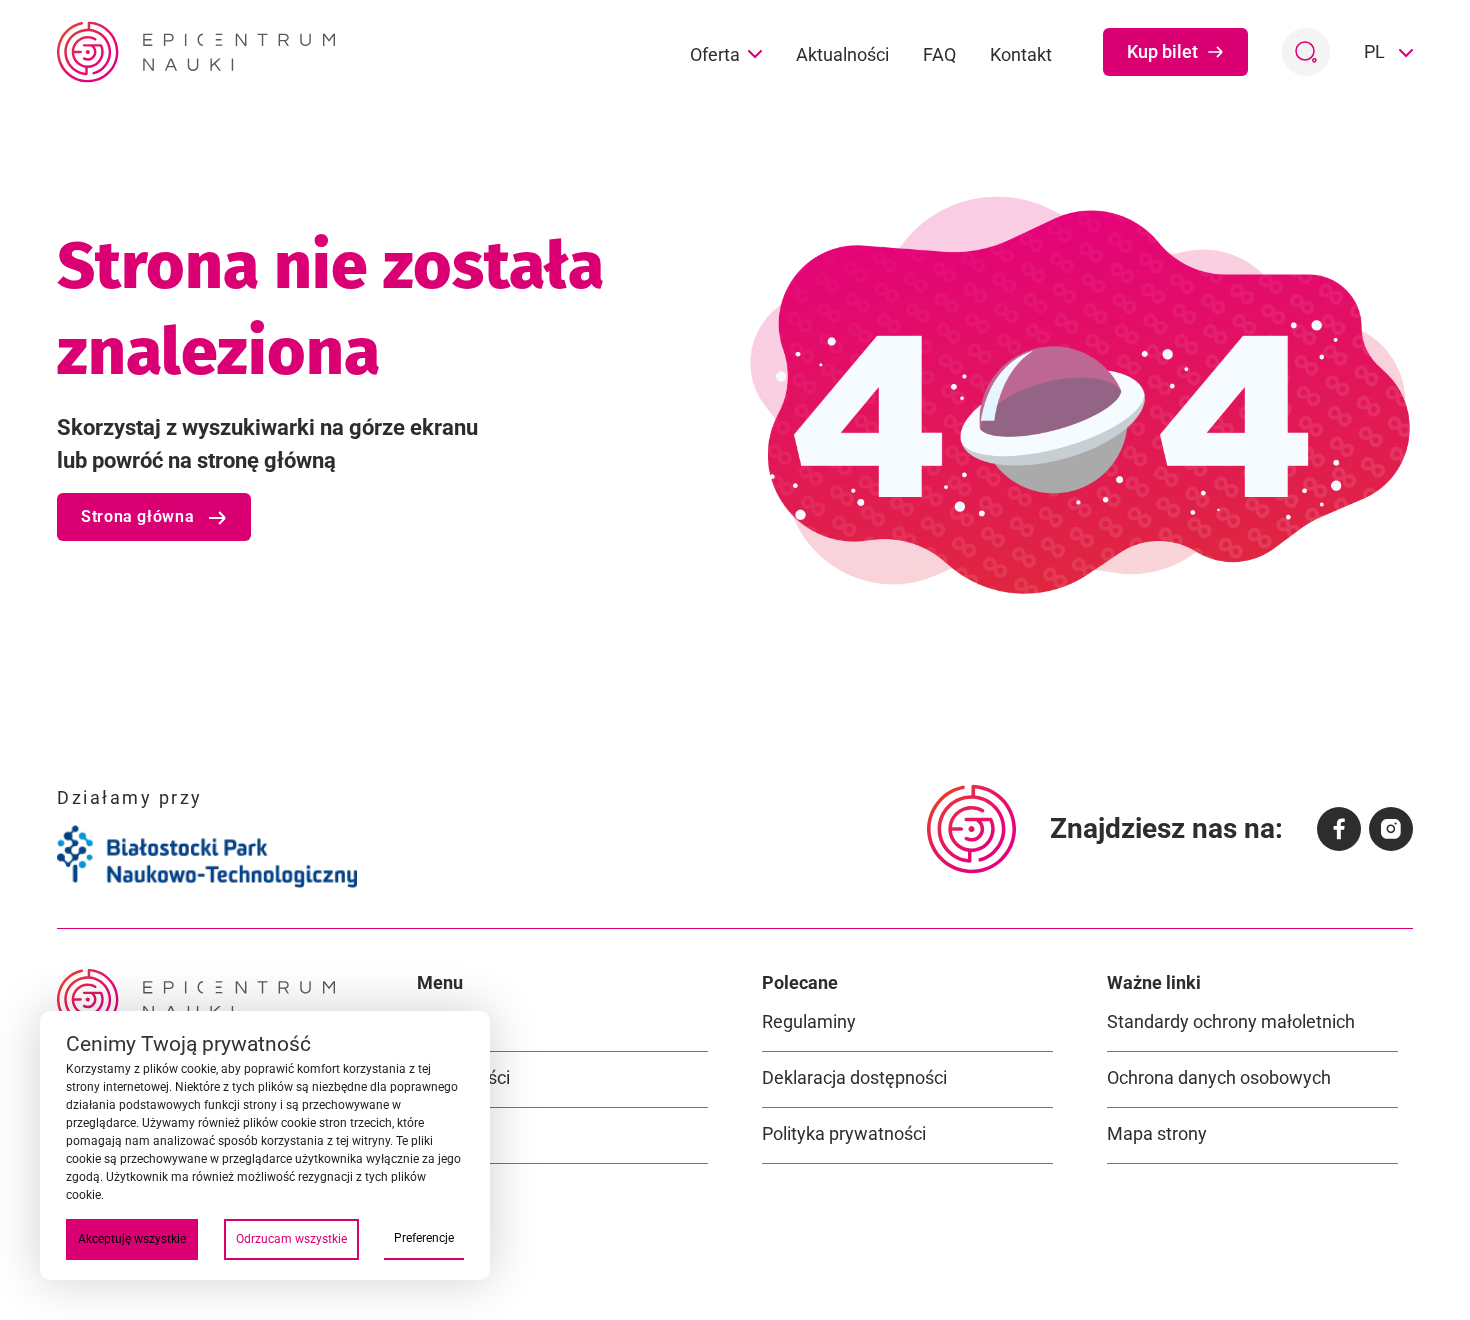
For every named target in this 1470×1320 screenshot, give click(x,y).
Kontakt (1021, 54)
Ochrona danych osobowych (1219, 1077)
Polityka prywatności (844, 1133)
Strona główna (140, 516)
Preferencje (424, 1238)
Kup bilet (1162, 51)
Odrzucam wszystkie (291, 1239)
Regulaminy (809, 1021)
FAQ (939, 54)
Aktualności (842, 54)
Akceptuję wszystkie (132, 1239)
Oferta (715, 54)
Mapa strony (1157, 1133)
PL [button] (1376, 51)
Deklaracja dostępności (854, 1077)
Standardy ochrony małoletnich (1231, 1021)
